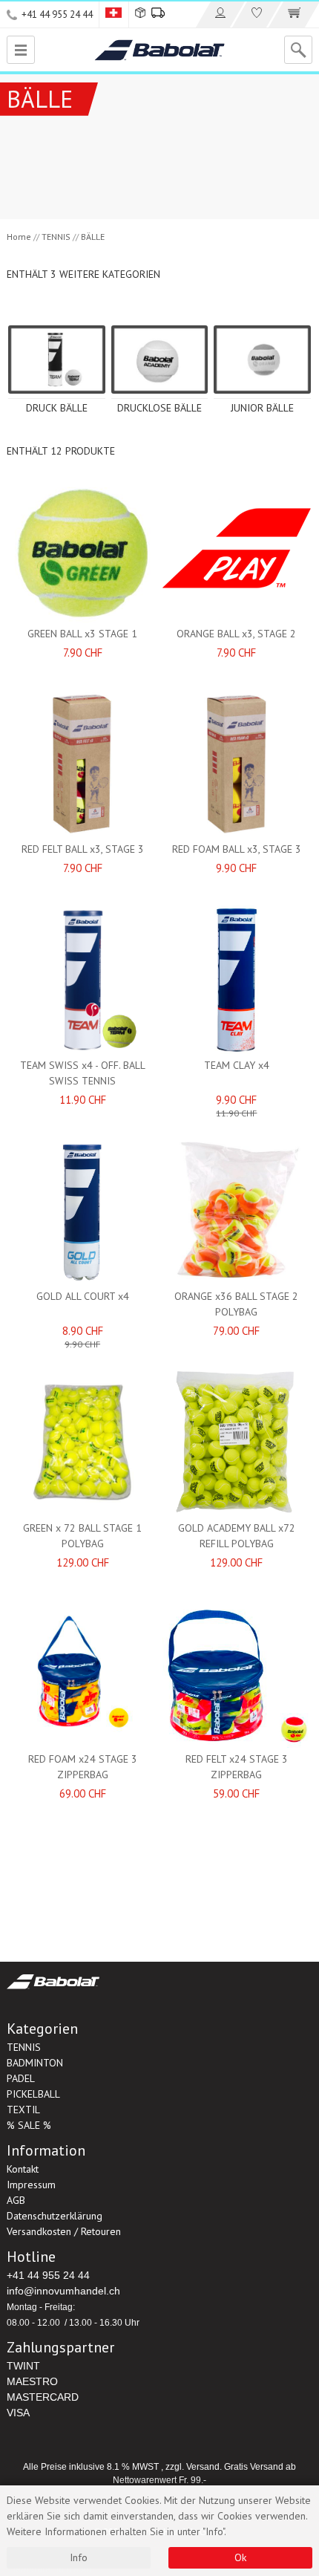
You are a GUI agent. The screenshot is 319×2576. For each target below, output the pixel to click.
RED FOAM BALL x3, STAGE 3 (237, 849)
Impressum (31, 2185)
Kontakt (23, 2169)
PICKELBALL (33, 2094)
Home (19, 237)
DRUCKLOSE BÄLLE (159, 408)
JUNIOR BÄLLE (262, 408)
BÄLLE (93, 237)
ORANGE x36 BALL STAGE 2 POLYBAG (236, 1304)
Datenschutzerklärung (55, 2216)
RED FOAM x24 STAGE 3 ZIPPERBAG (83, 1767)
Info (79, 2557)
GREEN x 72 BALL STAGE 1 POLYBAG (82, 1536)
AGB (16, 2200)
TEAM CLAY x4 (237, 1065)
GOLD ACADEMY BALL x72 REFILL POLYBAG (237, 1536)
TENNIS (56, 237)
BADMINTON (35, 2063)
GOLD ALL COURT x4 (83, 1296)
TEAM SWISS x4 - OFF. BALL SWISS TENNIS (83, 1073)
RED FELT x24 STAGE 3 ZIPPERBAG (237, 1767)
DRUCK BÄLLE (57, 408)
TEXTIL (23, 2110)
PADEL (21, 2078)
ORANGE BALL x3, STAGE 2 (236, 634)
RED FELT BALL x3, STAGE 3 (83, 849)
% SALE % (29, 2125)
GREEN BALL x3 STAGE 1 (82, 634)
